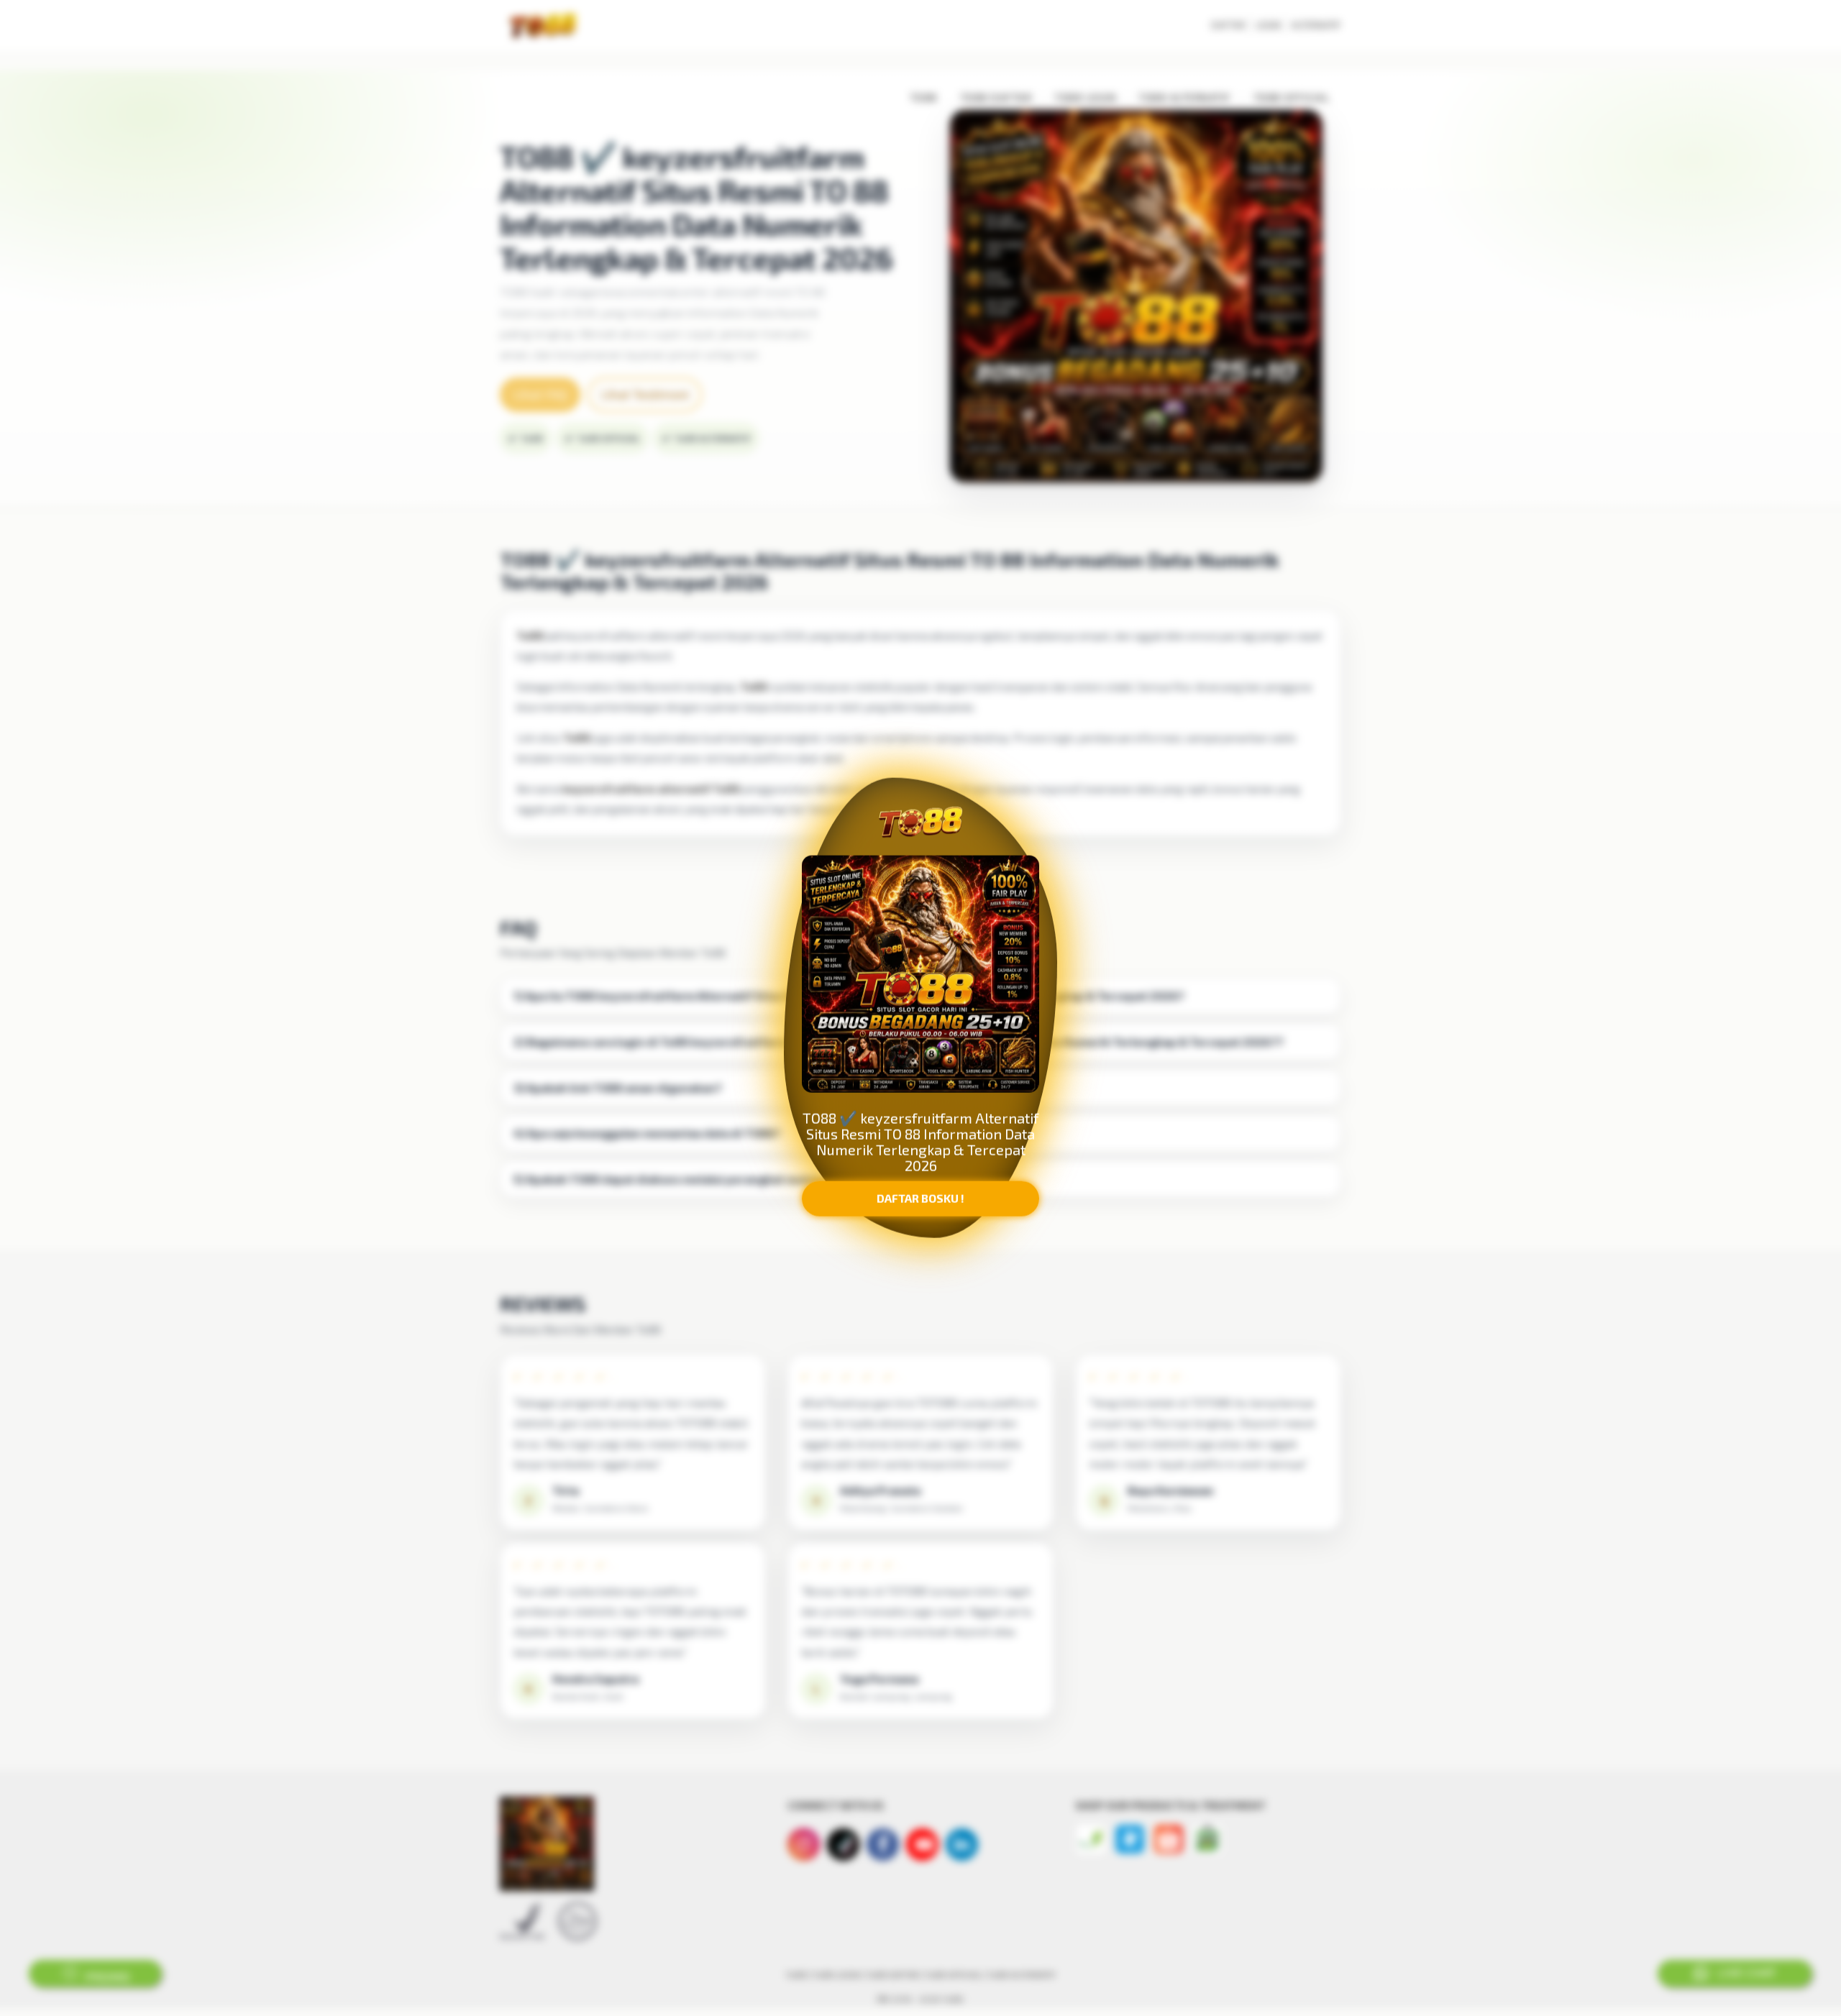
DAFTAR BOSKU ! (920, 1198)
